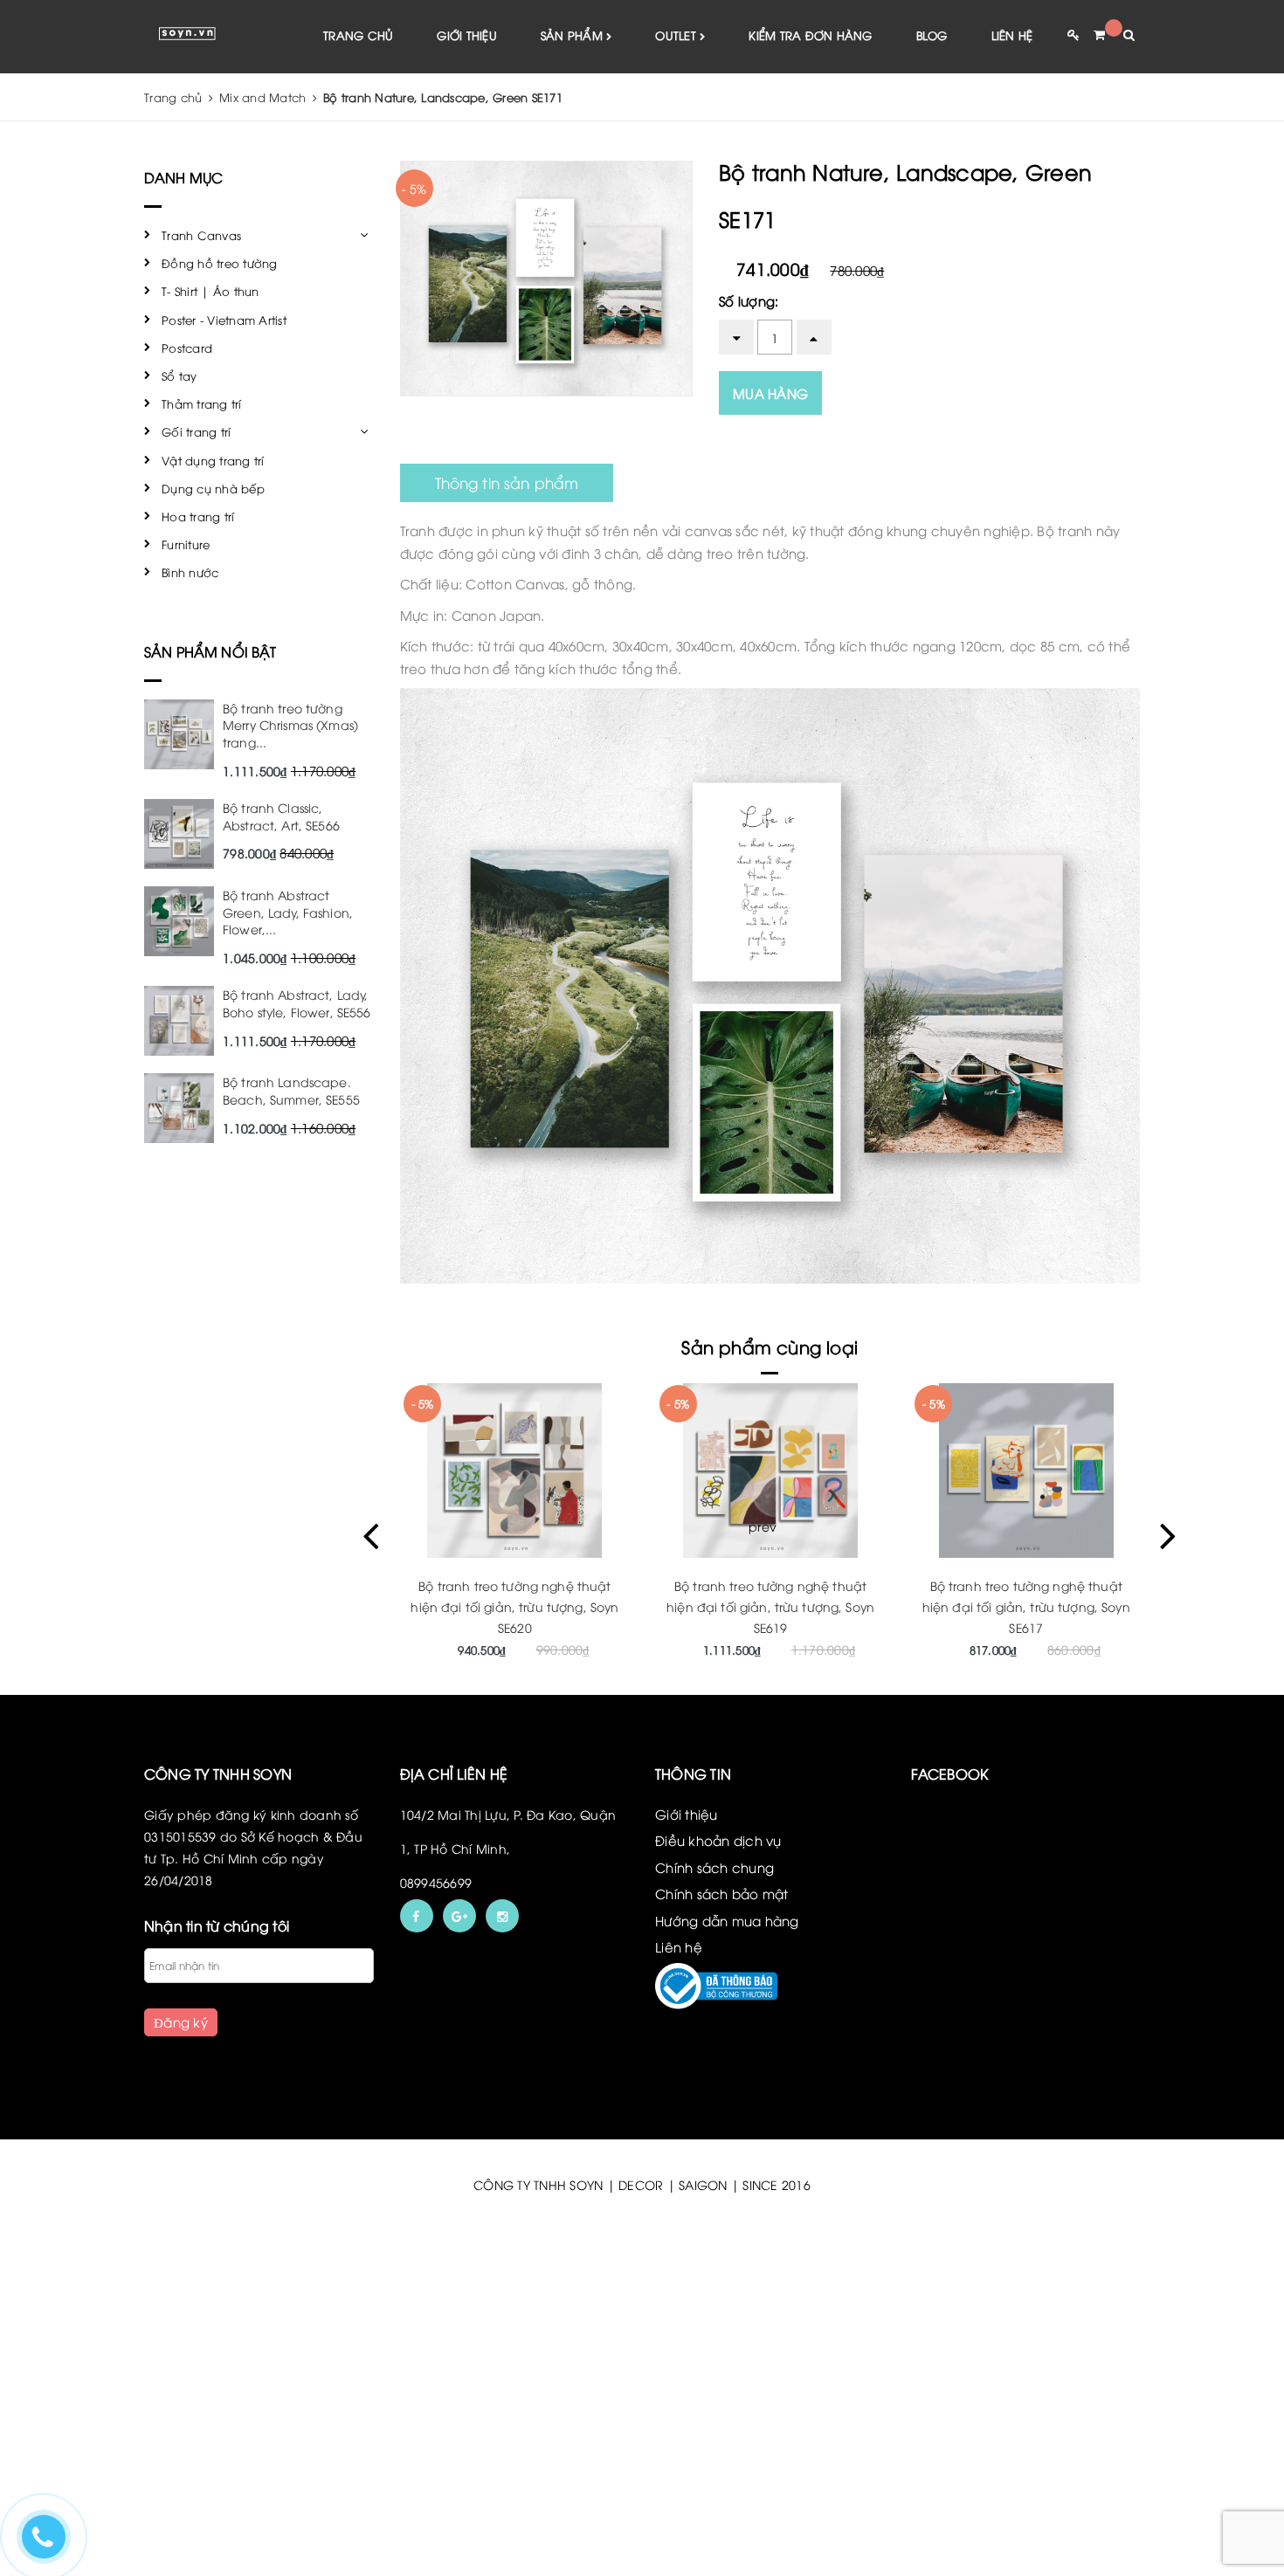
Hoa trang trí (198, 516)
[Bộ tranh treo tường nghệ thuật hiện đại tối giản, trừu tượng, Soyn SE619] (771, 1471)
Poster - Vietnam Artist (224, 320)
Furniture (186, 544)
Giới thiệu (467, 35)
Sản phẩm (573, 35)
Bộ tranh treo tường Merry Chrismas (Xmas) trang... (290, 725)
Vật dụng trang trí (213, 460)
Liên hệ (1012, 35)
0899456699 (436, 1882)
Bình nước (190, 572)
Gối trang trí (196, 431)
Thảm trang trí (202, 403)
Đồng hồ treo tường (220, 263)
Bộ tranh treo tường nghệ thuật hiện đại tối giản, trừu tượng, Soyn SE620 (514, 1606)
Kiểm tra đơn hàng (810, 35)
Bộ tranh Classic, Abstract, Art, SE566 (281, 816)
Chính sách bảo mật (722, 1893)
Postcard (187, 348)
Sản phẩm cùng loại (770, 1346)
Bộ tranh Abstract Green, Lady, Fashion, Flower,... (288, 912)
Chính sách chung (714, 1867)
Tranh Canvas (201, 235)
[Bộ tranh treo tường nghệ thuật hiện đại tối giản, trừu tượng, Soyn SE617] (1026, 1471)
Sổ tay (179, 375)
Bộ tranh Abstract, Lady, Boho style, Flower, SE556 (297, 1003)
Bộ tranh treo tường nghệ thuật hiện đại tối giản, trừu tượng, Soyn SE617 (1026, 1606)
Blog (932, 35)
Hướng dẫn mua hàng (727, 1920)
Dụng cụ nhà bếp (213, 488)
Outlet (677, 35)
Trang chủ (358, 35)
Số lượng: (749, 300)
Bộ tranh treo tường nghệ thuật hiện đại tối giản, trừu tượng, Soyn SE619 (770, 1606)
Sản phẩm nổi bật (211, 651)
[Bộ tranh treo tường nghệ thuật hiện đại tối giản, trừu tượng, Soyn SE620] (515, 1471)
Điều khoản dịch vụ (718, 1840)
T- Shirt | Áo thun (211, 291)
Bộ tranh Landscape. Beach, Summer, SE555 (291, 1090)
